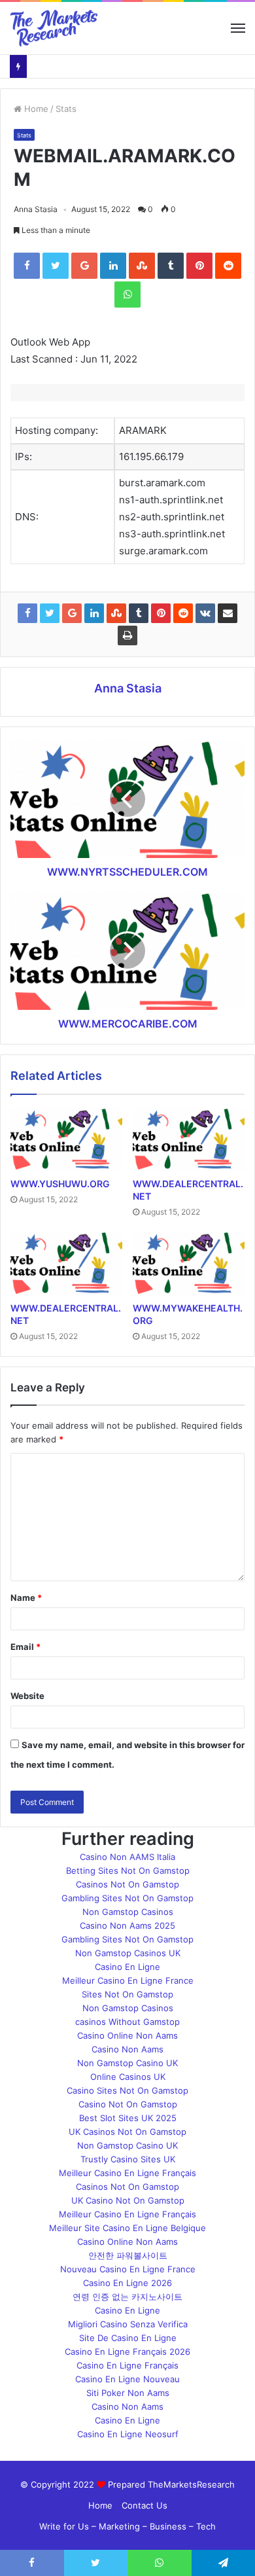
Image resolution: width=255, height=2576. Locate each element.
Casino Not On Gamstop (128, 2104)
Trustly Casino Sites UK (128, 2159)
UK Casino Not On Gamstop (128, 2200)
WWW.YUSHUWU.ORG (60, 1184)
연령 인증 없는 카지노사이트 (127, 2297)
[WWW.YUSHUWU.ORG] (66, 1139)
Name (26, 1598)
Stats (66, 109)
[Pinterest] (199, 266)
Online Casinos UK (128, 2077)
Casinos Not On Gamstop (127, 1884)
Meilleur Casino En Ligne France (128, 1980)
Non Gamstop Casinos (128, 1912)
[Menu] (238, 28)
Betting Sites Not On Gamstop (128, 1870)
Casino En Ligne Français (127, 2365)
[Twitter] (56, 266)
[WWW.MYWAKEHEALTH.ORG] (189, 1263)
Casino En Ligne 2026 (127, 2283)
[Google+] (84, 266)
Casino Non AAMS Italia (127, 1857)
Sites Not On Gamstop (127, 1994)
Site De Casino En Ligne (128, 2338)
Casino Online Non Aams (127, 2035)
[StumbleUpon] (142, 266)
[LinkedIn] (113, 266)
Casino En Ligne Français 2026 (127, 2352)
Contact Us (144, 2505)
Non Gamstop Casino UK (127, 2063)
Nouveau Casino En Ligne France (128, 2269)
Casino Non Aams (127, 2049)
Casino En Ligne (127, 1967)
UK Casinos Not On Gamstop (127, 2132)
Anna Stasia (36, 209)
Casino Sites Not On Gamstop (127, 2090)
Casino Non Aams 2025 (127, 1925)
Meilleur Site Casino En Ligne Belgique (127, 2228)
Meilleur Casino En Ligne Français (127, 2173)
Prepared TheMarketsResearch (171, 2484)
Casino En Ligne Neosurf (128, 2434)
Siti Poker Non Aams (128, 2393)
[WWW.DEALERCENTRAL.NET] (189, 1139)
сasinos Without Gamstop (127, 2022)
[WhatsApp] (127, 295)
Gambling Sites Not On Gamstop (127, 1898)
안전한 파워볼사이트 (128, 2255)
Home (35, 109)
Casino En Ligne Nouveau (127, 2379)
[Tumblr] (171, 266)
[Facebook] (27, 266)
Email (25, 1647)
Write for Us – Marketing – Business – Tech (127, 2526)
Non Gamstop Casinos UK (128, 1953)
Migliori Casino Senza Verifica (128, 2324)
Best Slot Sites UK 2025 (128, 2118)
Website (27, 1696)
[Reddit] (228, 266)
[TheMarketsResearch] (54, 28)
